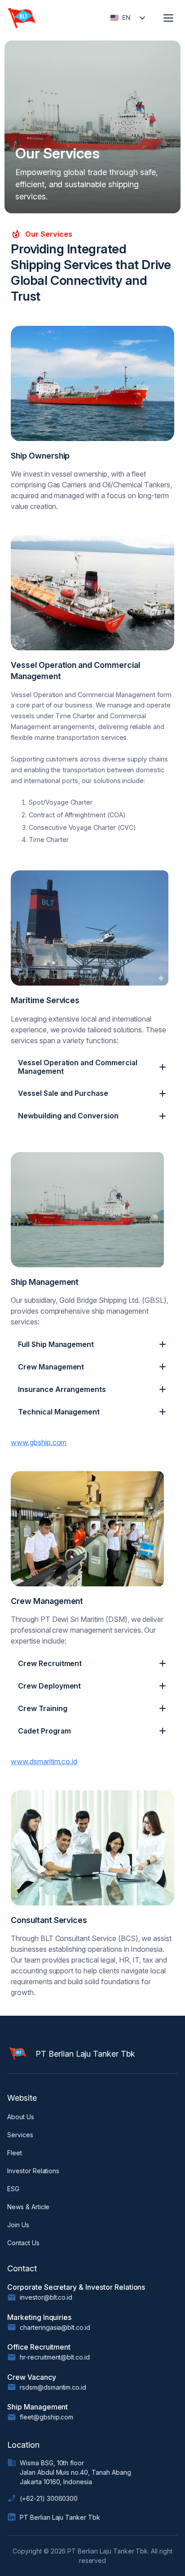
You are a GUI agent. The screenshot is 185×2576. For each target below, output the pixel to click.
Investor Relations (33, 2171)
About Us (21, 2117)
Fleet (15, 2153)
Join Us (18, 2225)
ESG (13, 2189)
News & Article (28, 2207)
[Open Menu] (168, 18)
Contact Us (23, 2243)
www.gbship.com (39, 1442)
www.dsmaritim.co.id (44, 1761)
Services (20, 2135)
